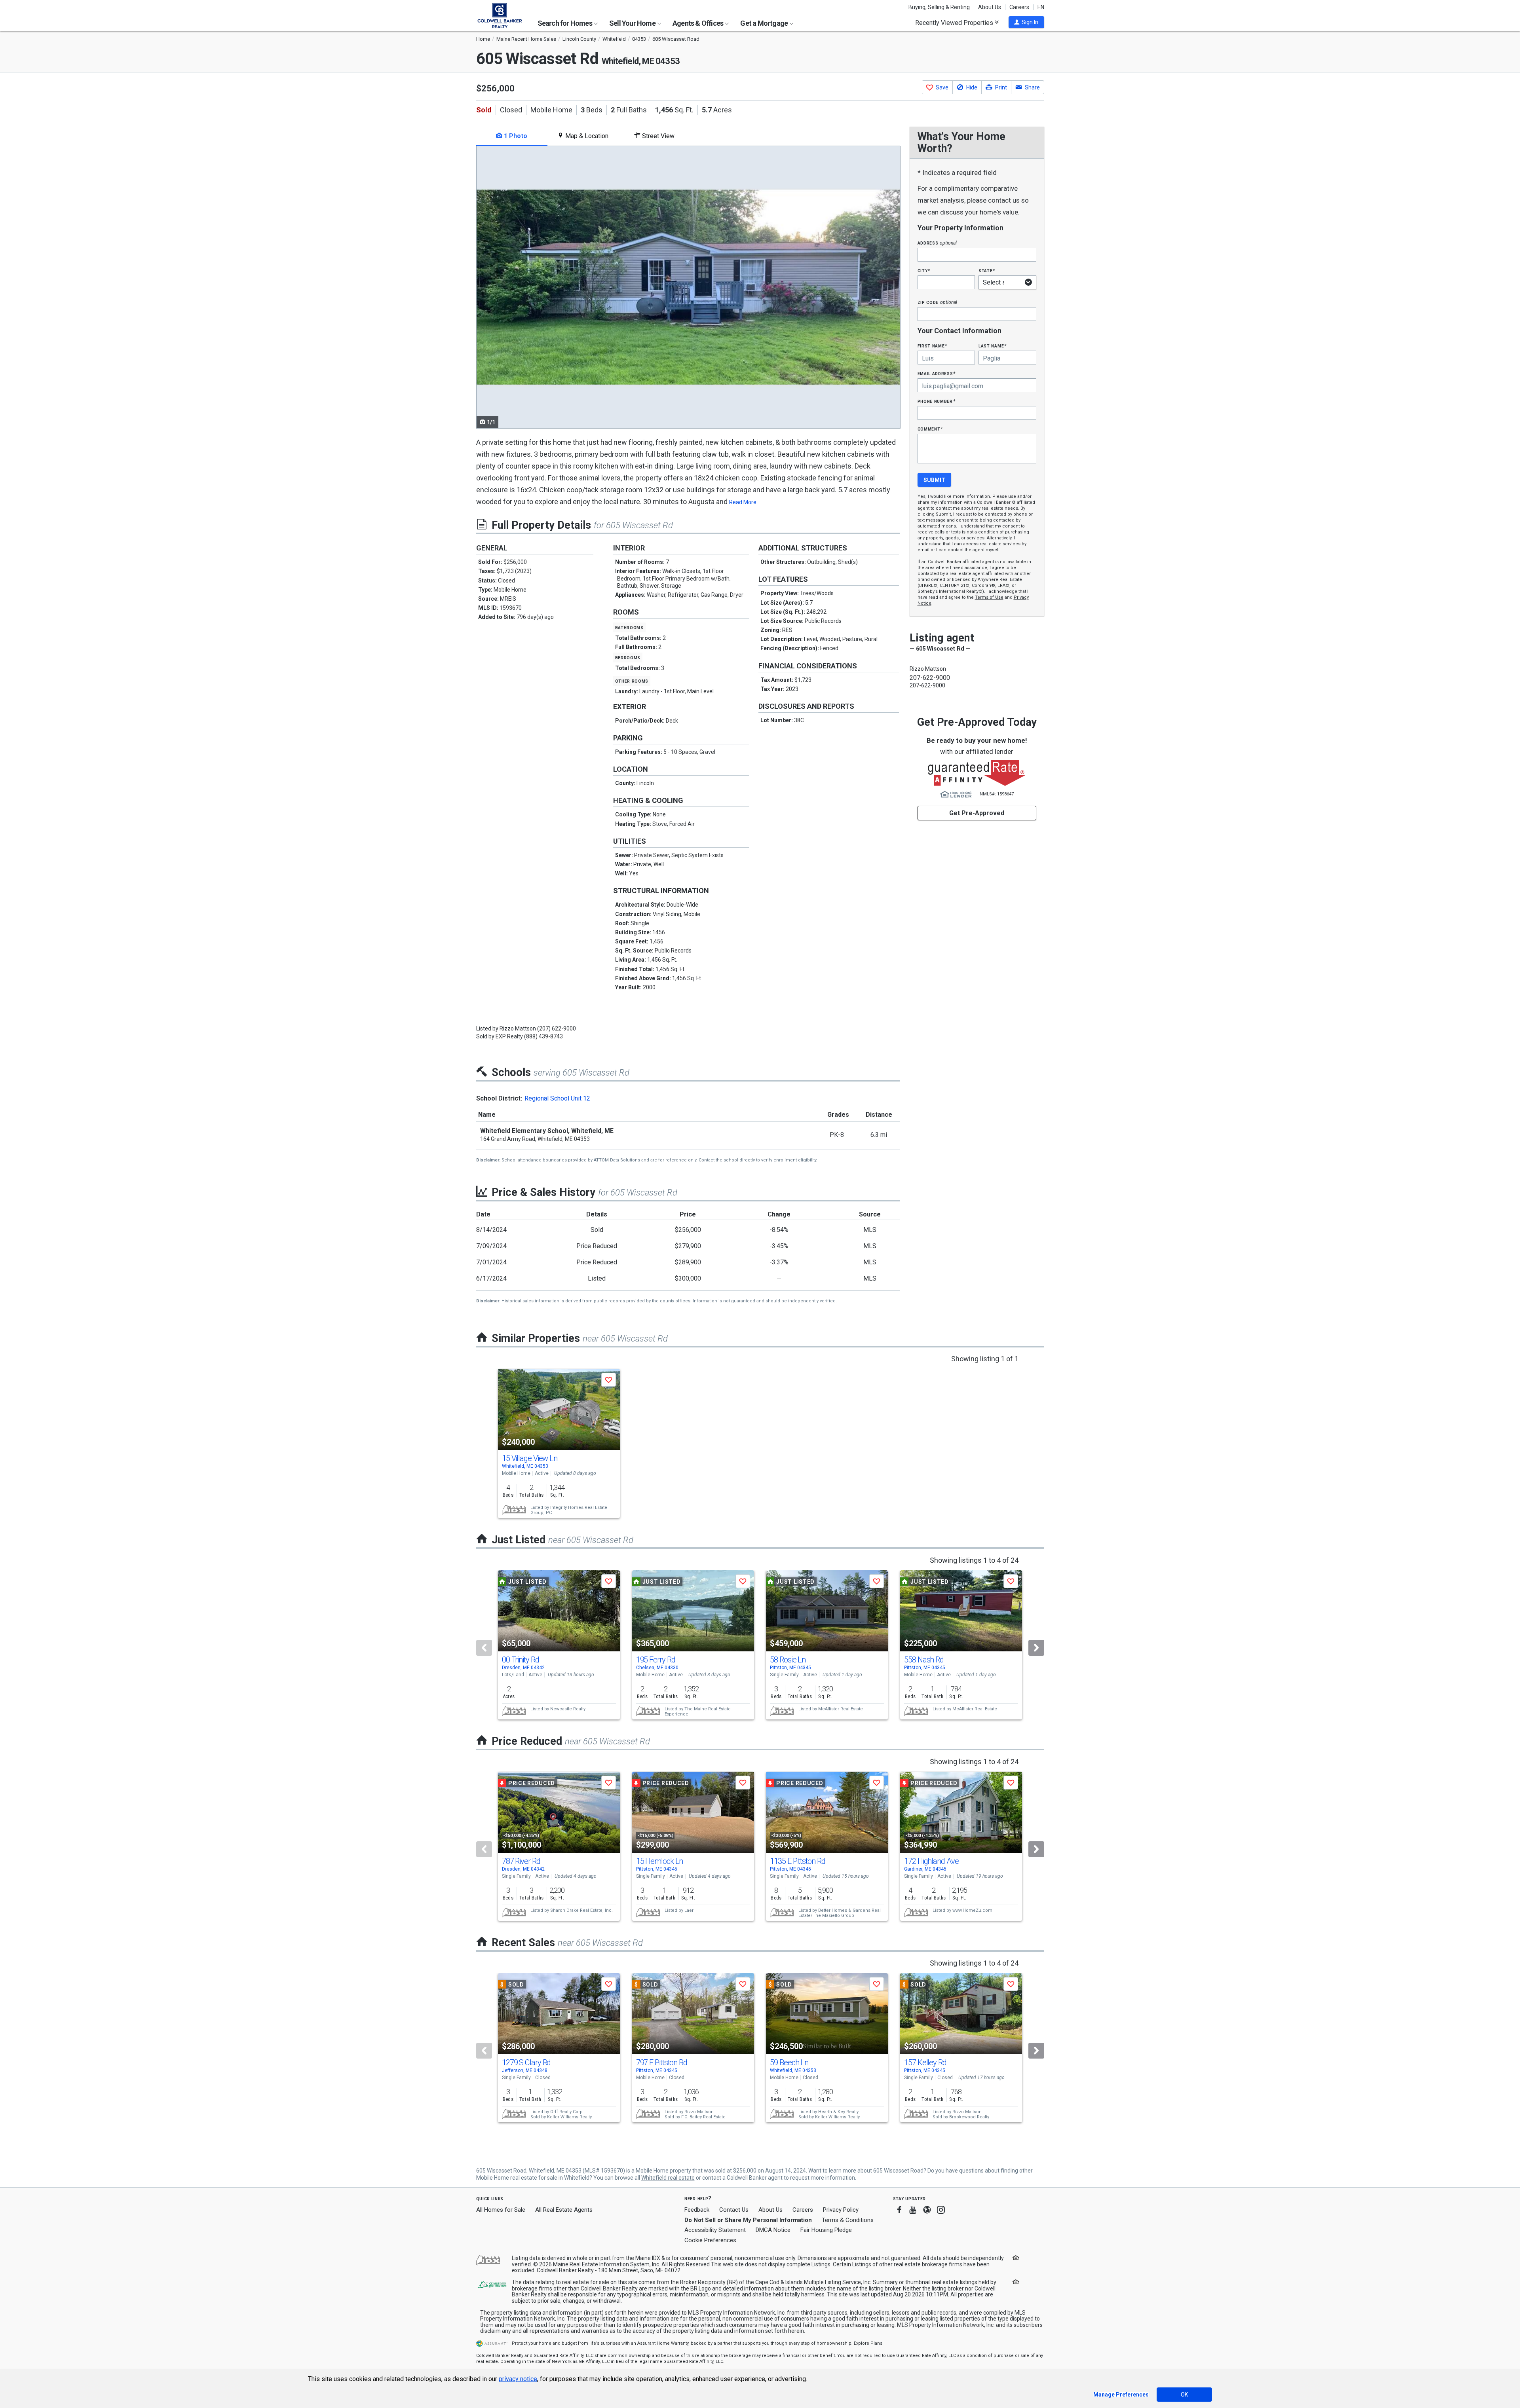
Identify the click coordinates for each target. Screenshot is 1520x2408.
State (987, 270)
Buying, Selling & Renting (939, 7)
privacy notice (518, 2379)
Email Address (937, 373)
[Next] (1036, 1648)
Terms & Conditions (848, 2220)
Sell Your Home (633, 23)
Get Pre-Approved (977, 813)
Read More (743, 502)
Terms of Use (989, 597)
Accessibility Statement (715, 2230)
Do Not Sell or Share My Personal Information (748, 2220)
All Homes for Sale (501, 2210)
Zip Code (937, 302)
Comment (930, 429)
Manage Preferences (1121, 2395)
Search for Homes (565, 23)
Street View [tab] (657, 136)
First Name (932, 346)
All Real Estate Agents (564, 2210)
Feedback (697, 2210)
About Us (990, 7)
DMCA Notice (773, 2230)
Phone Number (937, 401)
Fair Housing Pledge (826, 2230)
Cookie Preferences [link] (710, 2240)
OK (1184, 2395)
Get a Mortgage (765, 23)
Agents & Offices (698, 23)
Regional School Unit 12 (557, 1098)
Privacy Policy (841, 2210)
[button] (1026, 22)
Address (937, 243)
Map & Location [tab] (586, 136)
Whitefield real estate (668, 2178)
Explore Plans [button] (868, 2343)
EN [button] (1041, 7)
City (924, 270)
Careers (1019, 7)
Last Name (993, 346)
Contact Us (734, 2210)
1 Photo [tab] (515, 136)
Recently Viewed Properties (955, 23)
